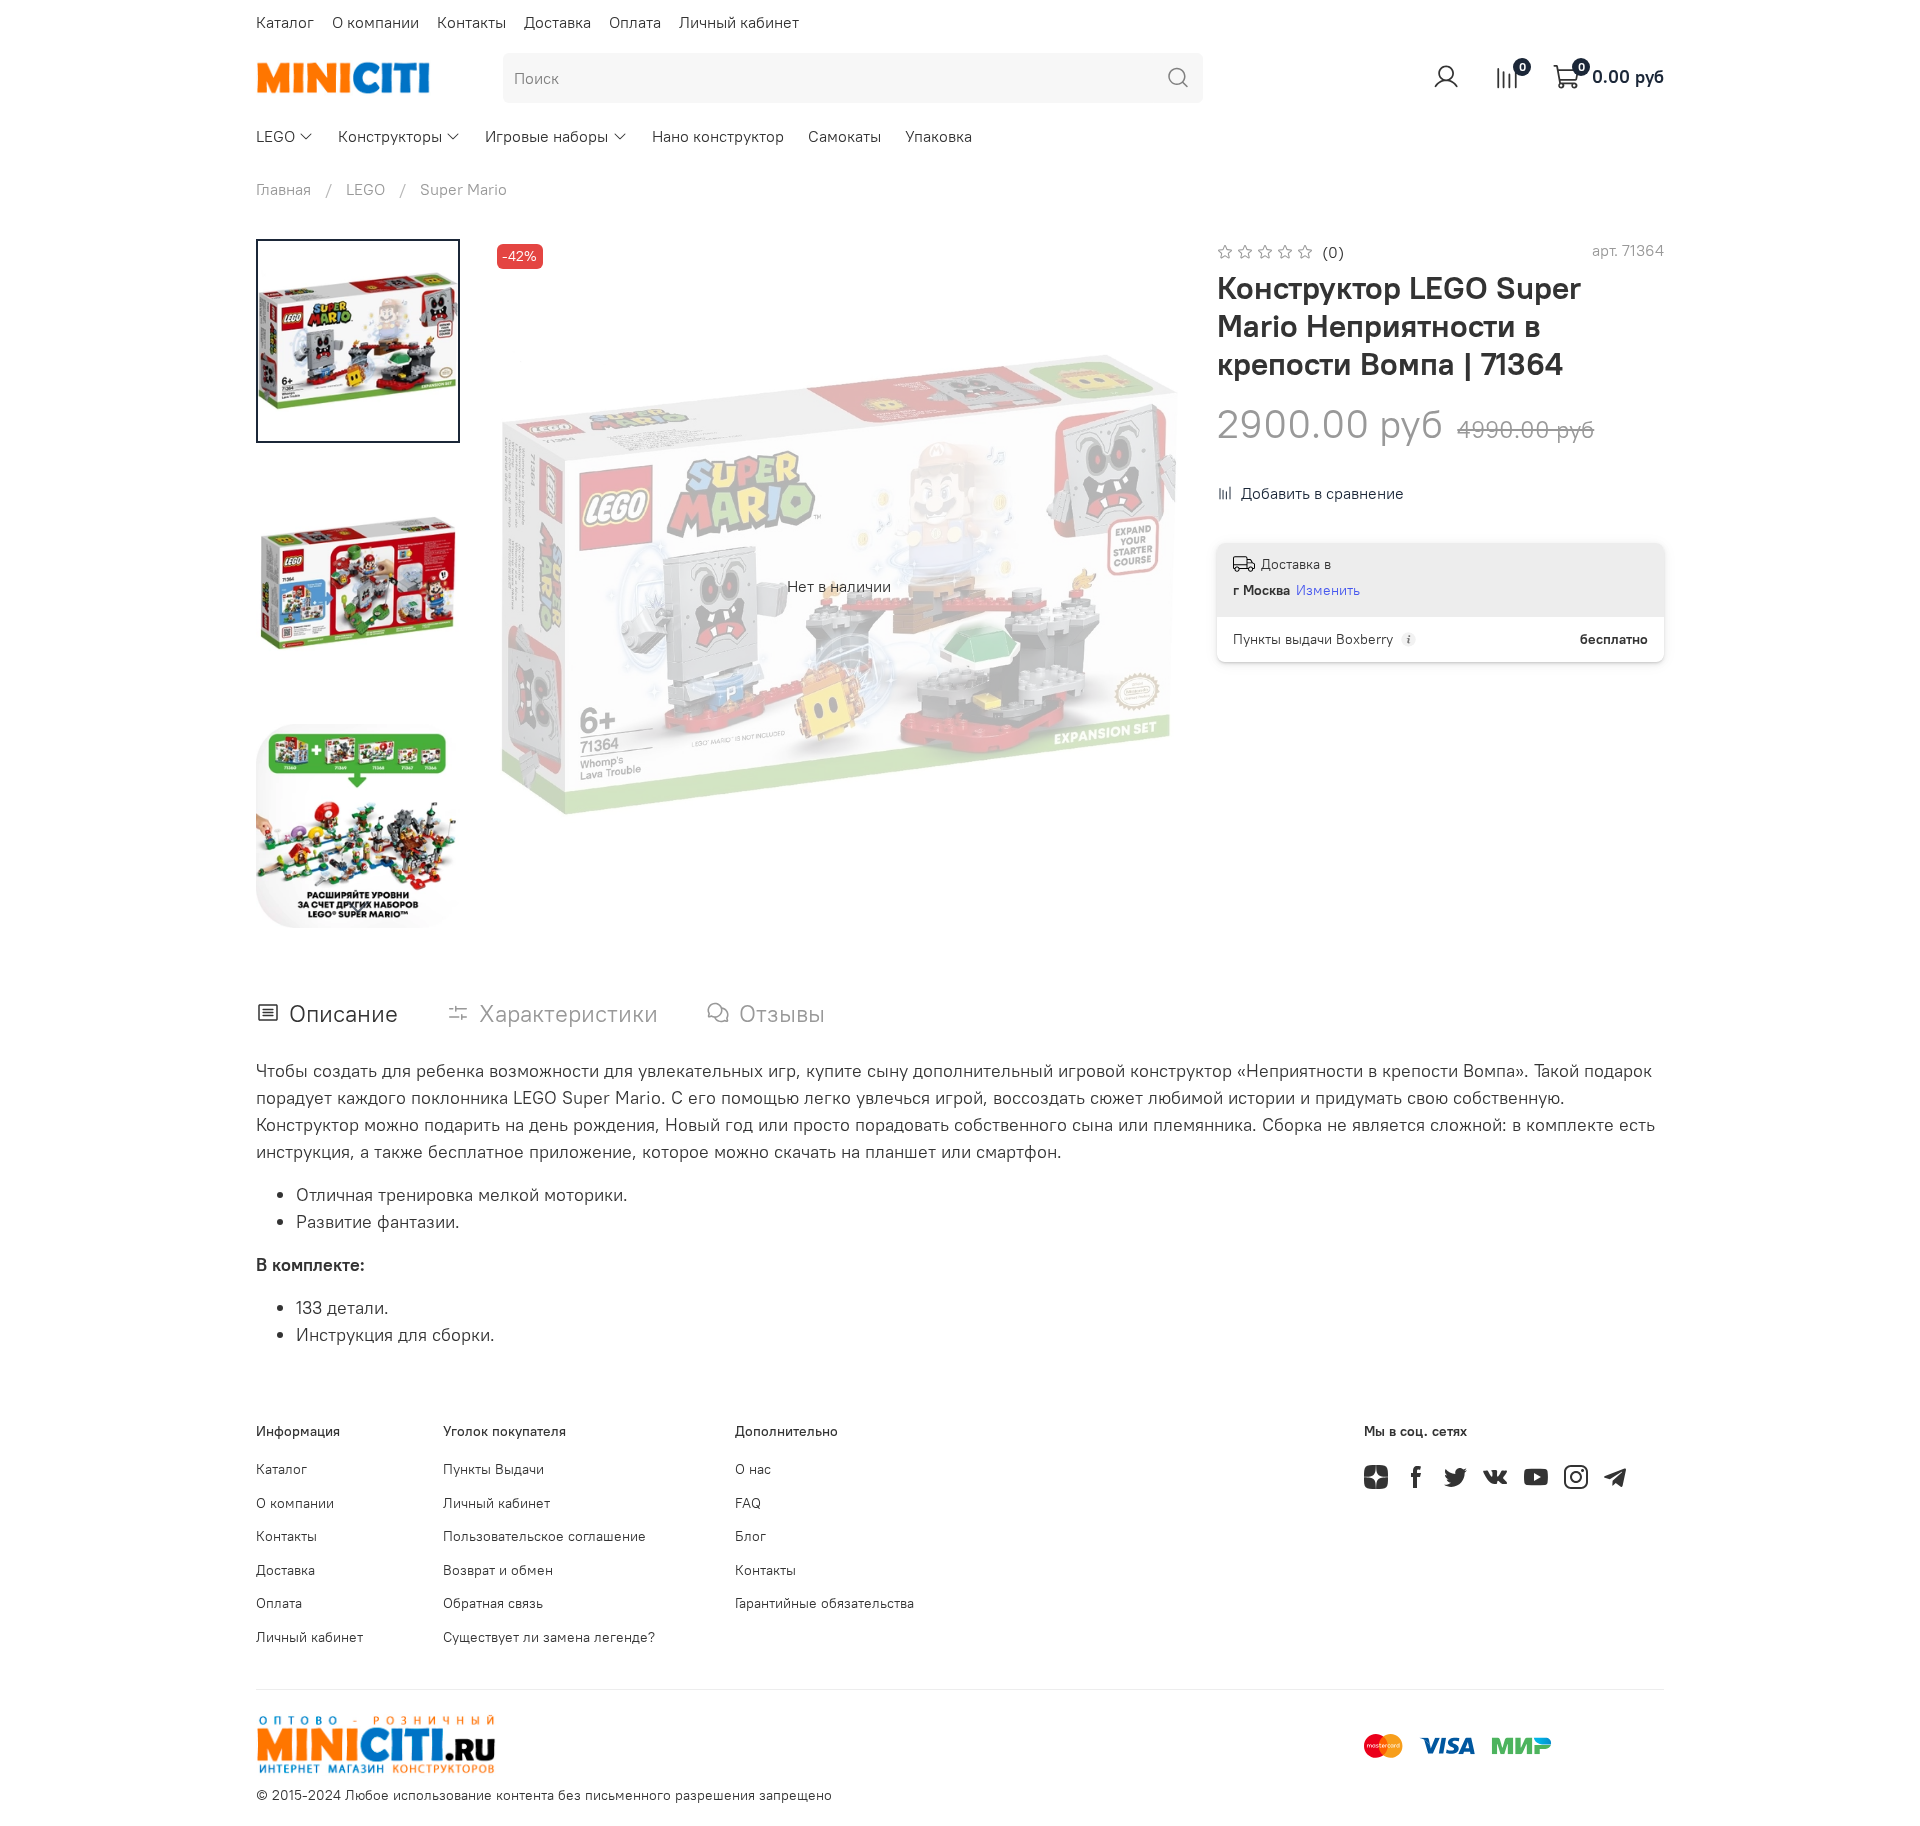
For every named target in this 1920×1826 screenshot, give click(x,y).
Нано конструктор (718, 136)
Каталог (285, 22)
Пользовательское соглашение (544, 1536)
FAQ (748, 1503)
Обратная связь (493, 1603)
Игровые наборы (546, 136)
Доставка (557, 22)
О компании (375, 22)
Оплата (635, 22)
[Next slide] (358, 906)
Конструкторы (390, 136)
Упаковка (938, 136)
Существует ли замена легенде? (549, 1637)
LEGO (275, 136)
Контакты (471, 22)
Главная (283, 189)
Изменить (1328, 590)
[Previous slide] (532, 586)
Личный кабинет (739, 22)
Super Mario (463, 189)
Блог (750, 1536)
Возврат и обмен (498, 1570)
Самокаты (844, 136)
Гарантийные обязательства (824, 1603)
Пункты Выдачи (493, 1469)
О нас (753, 1469)
